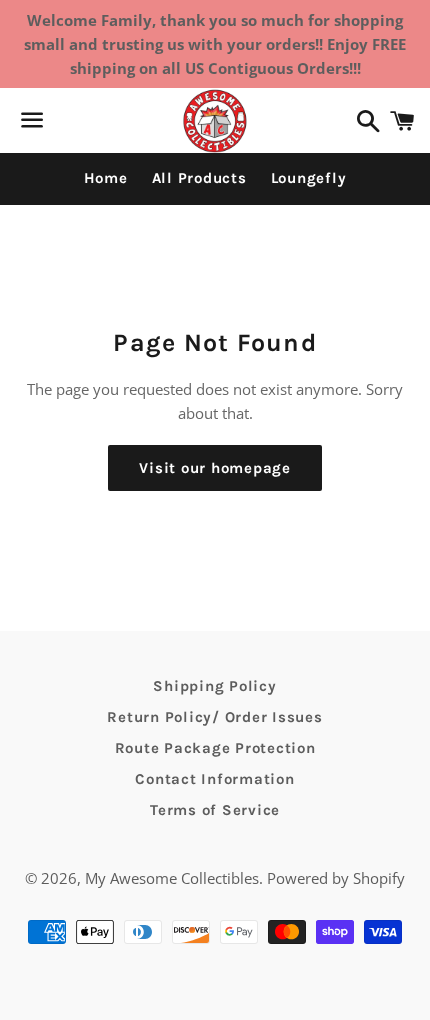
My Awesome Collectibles (172, 878)
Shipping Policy (214, 686)
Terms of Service (215, 810)
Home (106, 178)
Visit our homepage (215, 468)
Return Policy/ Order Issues (214, 717)
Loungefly (309, 178)
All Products (199, 178)
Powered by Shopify (336, 878)
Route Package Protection (215, 748)
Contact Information (214, 779)
